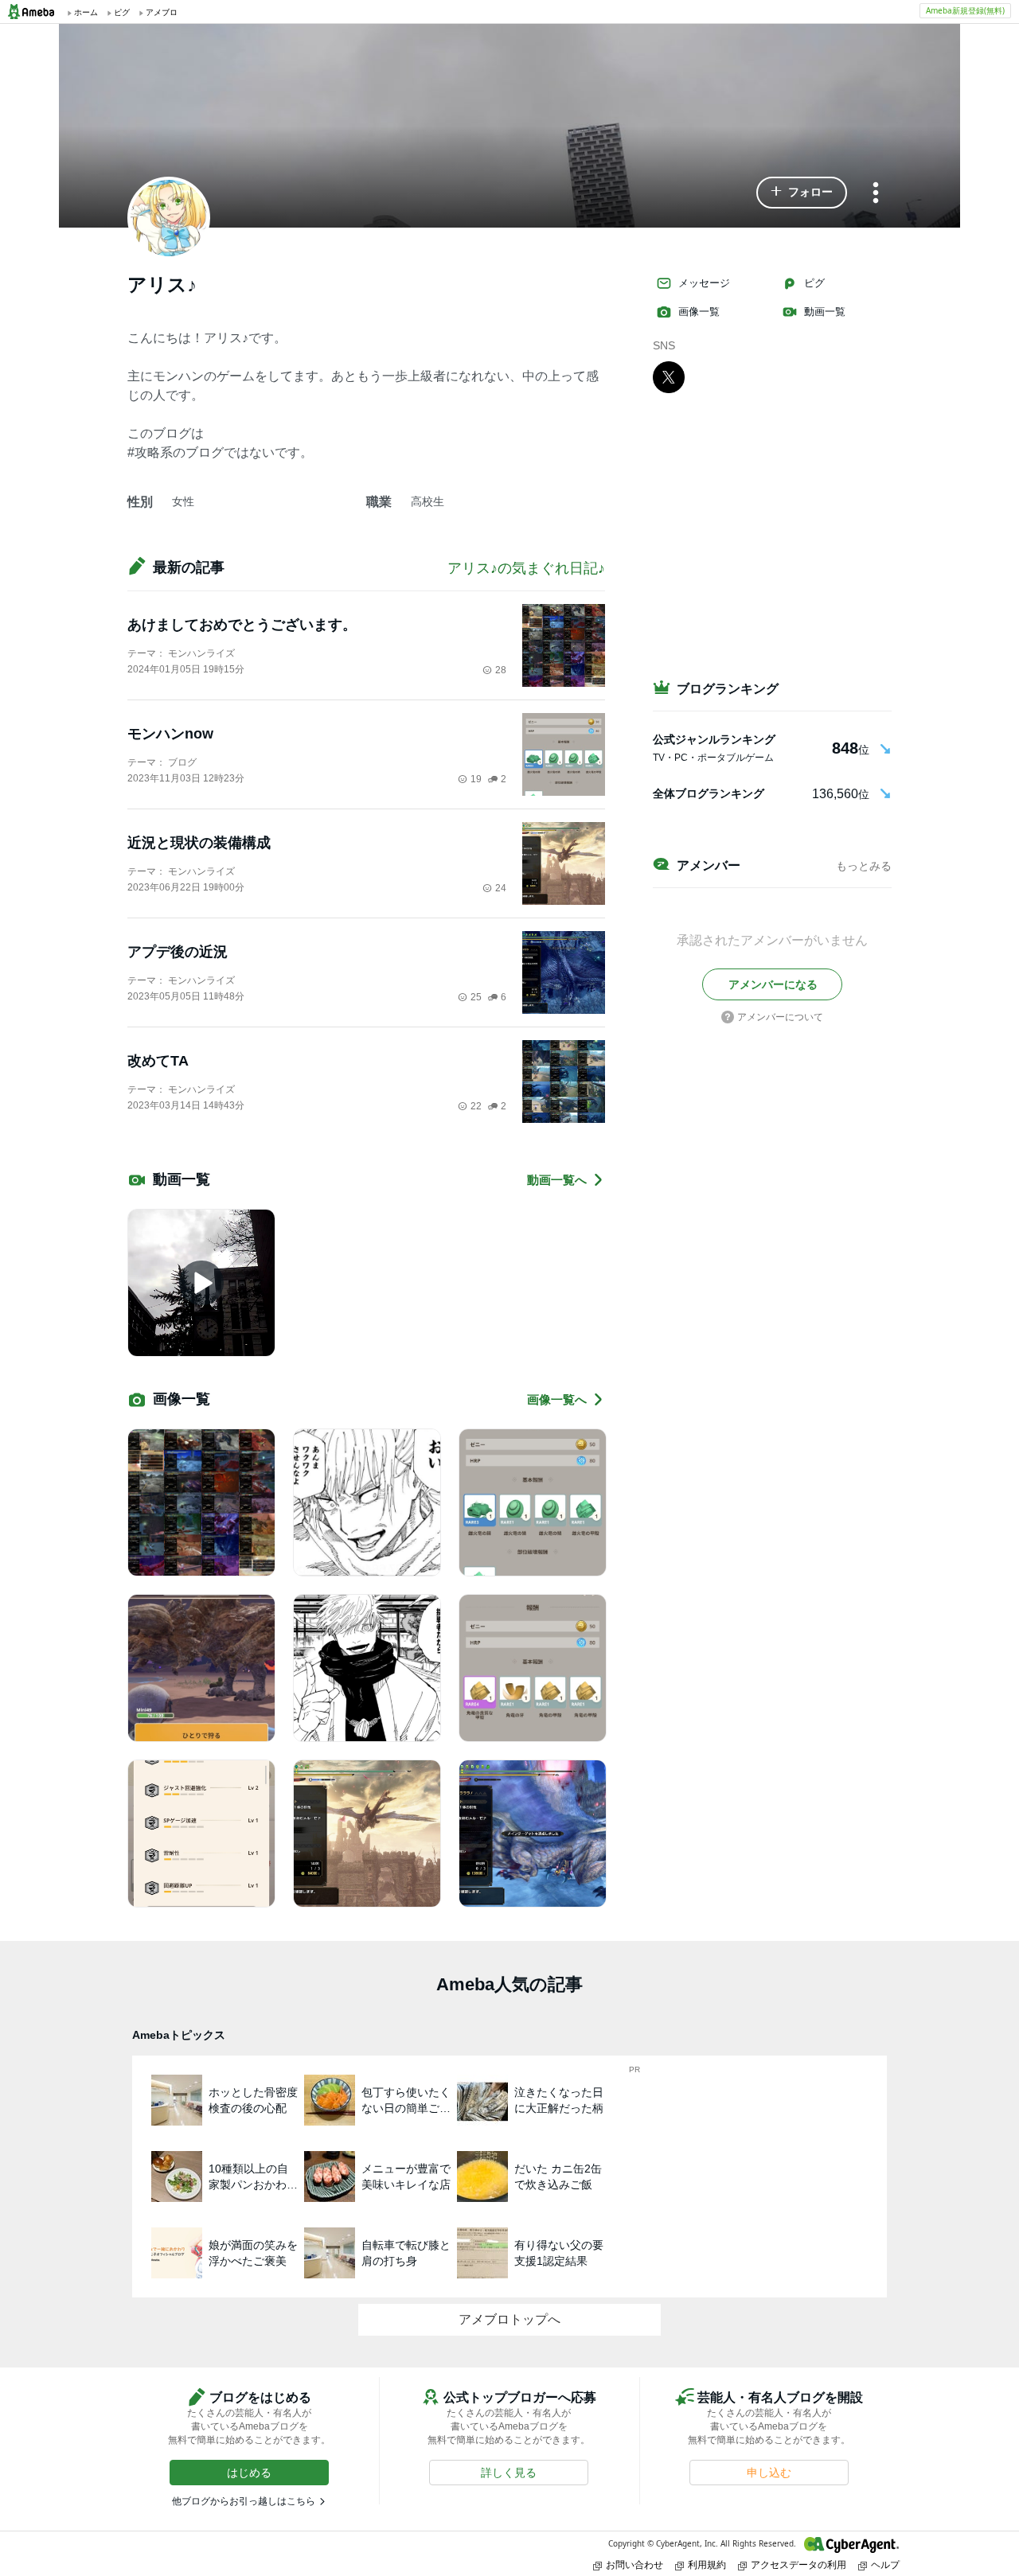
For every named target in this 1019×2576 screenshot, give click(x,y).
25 (476, 997)
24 (501, 888)
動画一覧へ (557, 1180)
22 (476, 1106)
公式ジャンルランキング (714, 739)
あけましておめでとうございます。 (242, 625)
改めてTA (158, 1061)
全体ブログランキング (709, 793)
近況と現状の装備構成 (199, 843)
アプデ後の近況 (178, 952)
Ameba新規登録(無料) (965, 10)
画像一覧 (699, 312)
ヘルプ (885, 2564)
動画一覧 (825, 312)
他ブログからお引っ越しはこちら (244, 2501)
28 (501, 670)
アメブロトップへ (509, 2319)
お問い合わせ (634, 2564)
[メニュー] (876, 194)
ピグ (814, 283)
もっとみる (864, 866)
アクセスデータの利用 (798, 2564)
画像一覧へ (557, 1399)
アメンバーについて (780, 1017)
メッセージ (704, 283)
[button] (802, 193)
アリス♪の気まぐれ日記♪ (526, 568)
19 (476, 779)
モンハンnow (170, 734)
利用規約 (707, 2564)
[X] (669, 376)
